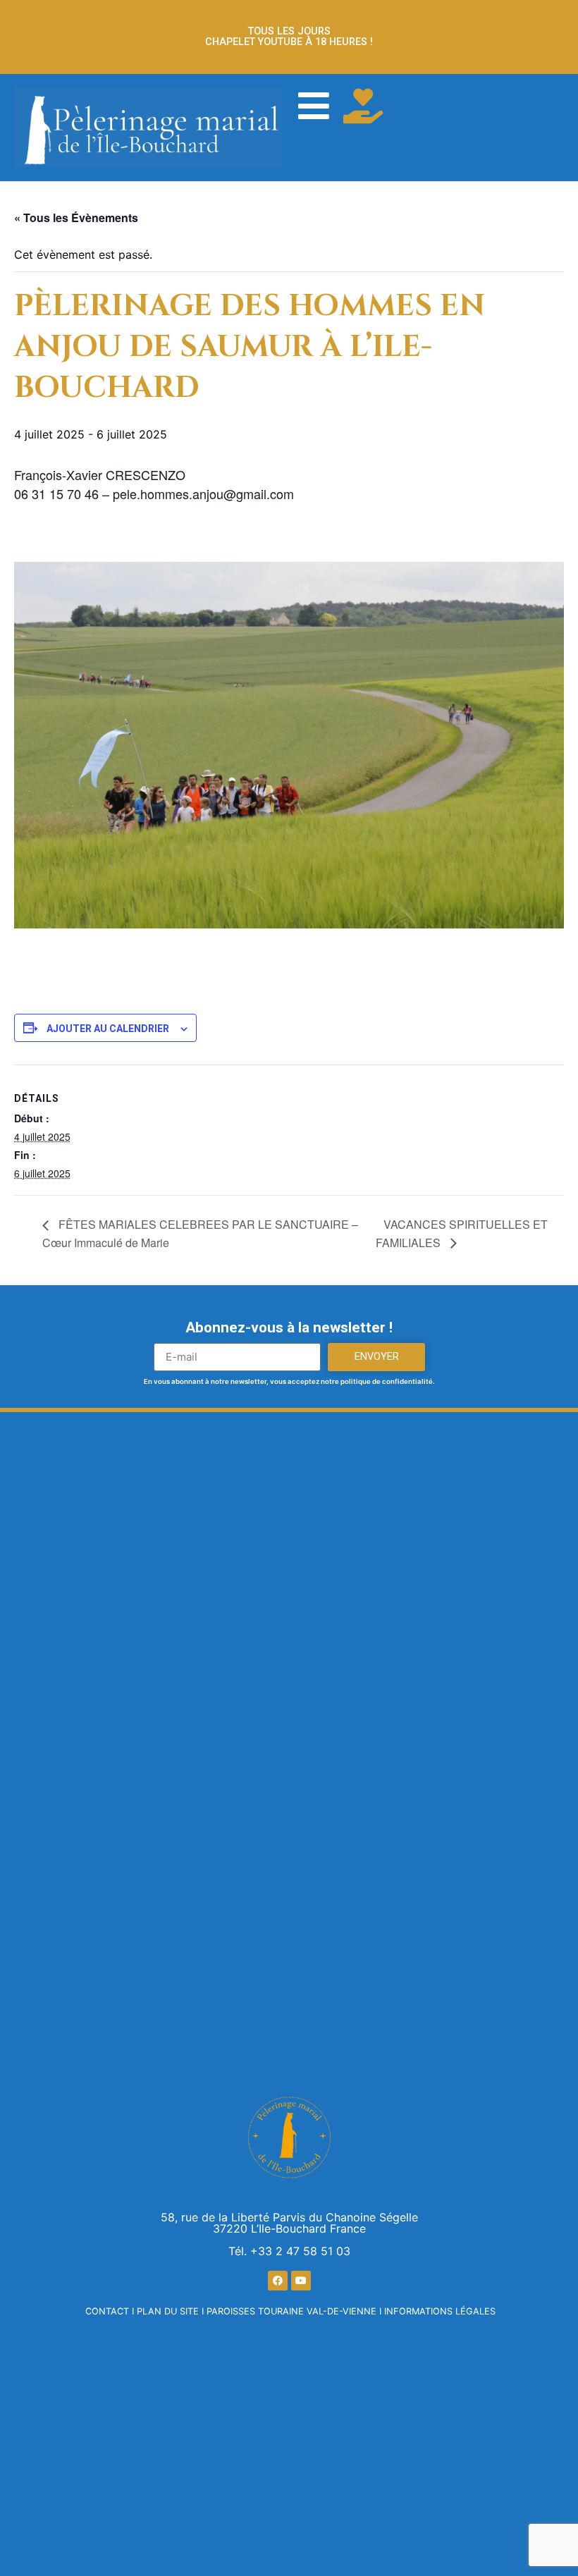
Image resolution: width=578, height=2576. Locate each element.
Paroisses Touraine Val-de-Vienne (291, 2311)
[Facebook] (278, 2281)
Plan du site (168, 2311)
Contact (107, 2311)
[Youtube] (301, 2281)
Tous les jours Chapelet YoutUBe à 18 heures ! (289, 36)
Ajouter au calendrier (108, 1029)
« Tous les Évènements (76, 217)
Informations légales (440, 2311)
